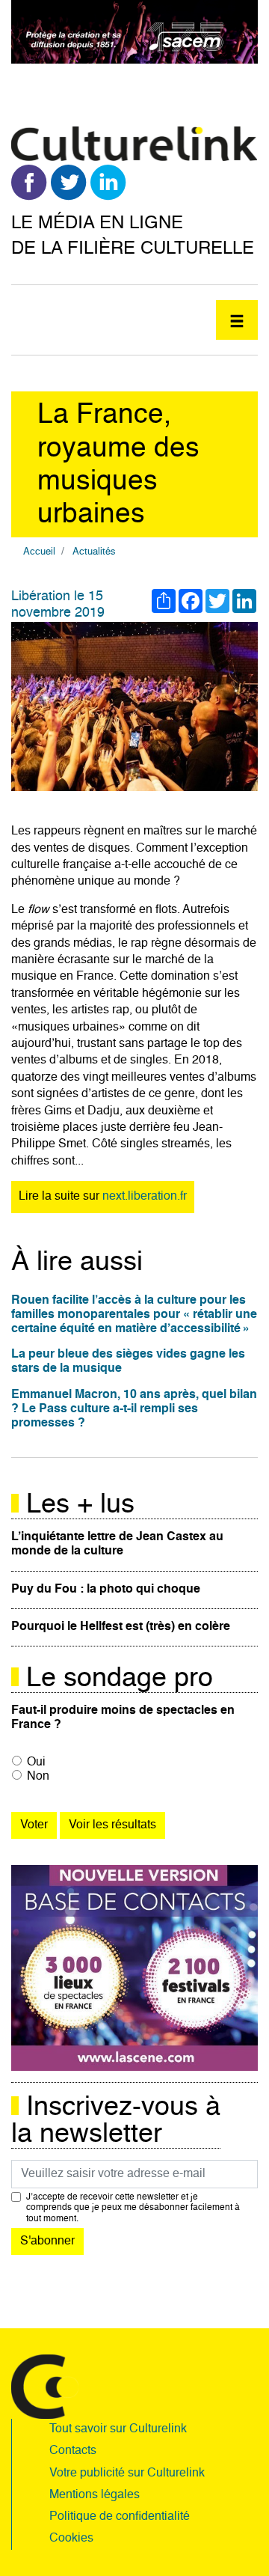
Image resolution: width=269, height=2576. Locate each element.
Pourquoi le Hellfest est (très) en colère (121, 1627)
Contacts (73, 2451)
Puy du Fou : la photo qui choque (106, 1590)
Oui (36, 1762)
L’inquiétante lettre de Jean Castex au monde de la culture (117, 1544)
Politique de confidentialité (120, 2517)
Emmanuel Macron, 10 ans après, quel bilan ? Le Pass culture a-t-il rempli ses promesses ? (134, 1409)
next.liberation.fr (145, 1197)
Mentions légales (95, 2495)
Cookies (71, 2539)
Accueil (39, 552)
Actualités (94, 552)
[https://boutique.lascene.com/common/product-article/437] (134, 1968)
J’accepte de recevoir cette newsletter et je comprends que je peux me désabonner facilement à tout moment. (133, 2208)
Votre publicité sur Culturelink (127, 2473)
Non (38, 1777)
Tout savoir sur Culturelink (118, 2429)
